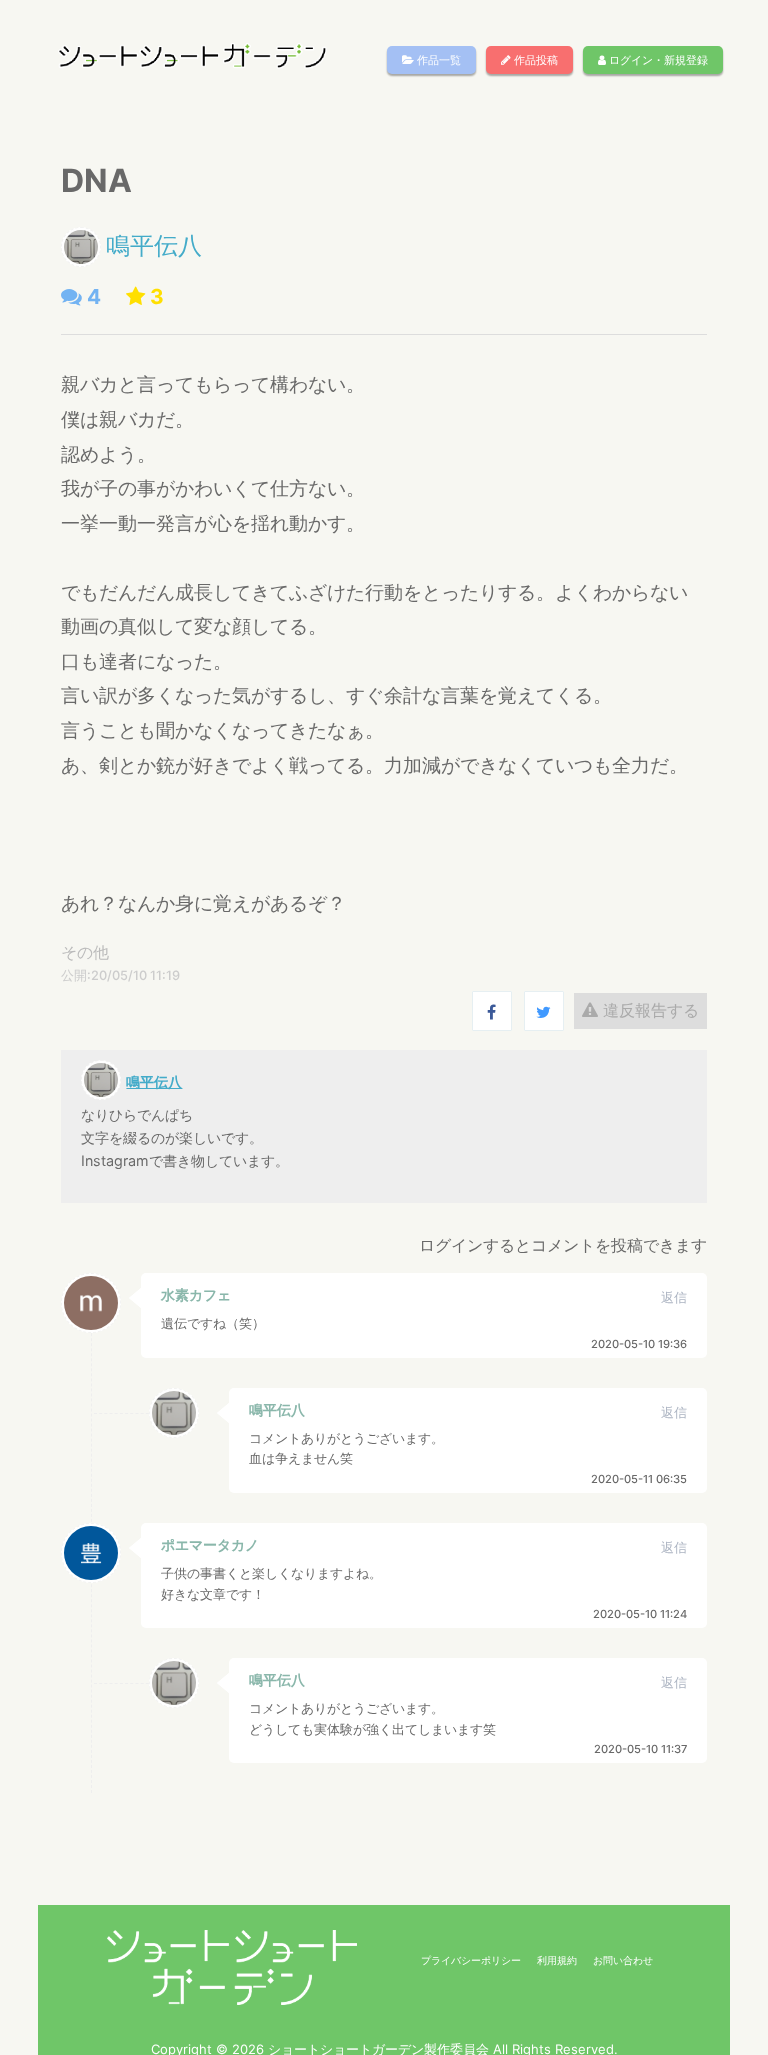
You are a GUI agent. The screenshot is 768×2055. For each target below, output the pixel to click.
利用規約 (557, 1960)
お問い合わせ (623, 1960)
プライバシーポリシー (471, 1960)
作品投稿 (534, 60)
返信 (674, 1297)
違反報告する (648, 1010)
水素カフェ (196, 1294)
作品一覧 (437, 60)
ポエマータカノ (210, 1544)
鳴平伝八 (154, 245)
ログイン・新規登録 (657, 60)
